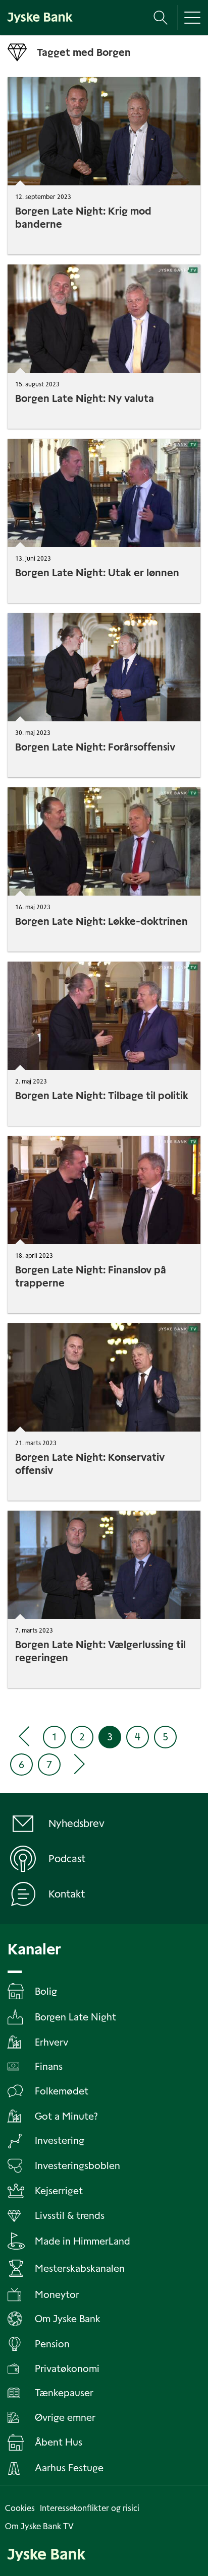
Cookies (20, 2508)
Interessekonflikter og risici (90, 2508)
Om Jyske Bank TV (39, 2526)
